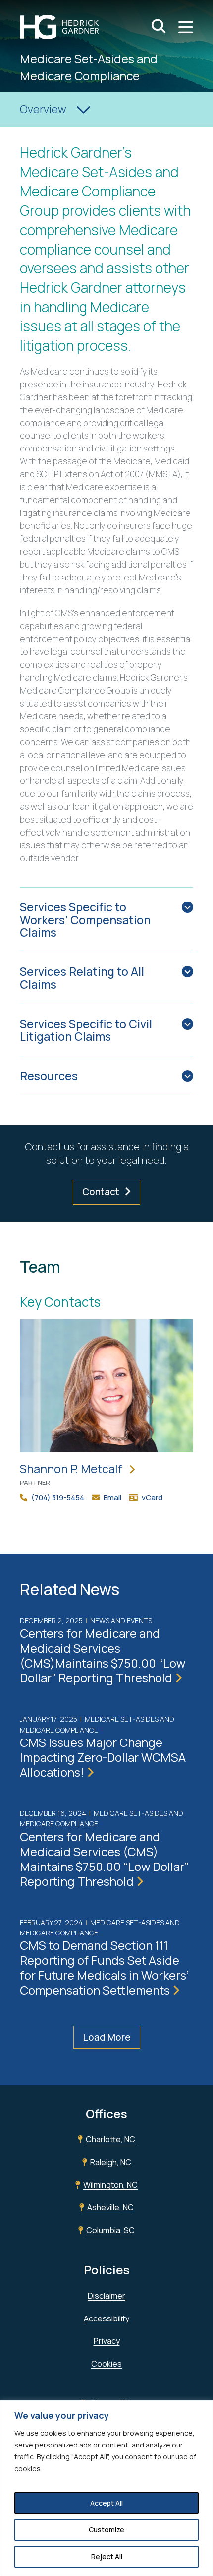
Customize (106, 2530)
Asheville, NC (110, 2207)
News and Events (121, 1621)
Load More (107, 2037)
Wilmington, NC (110, 2185)
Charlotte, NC (110, 2139)
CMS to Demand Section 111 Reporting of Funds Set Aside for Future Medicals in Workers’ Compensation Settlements (104, 1967)
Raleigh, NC (111, 2162)
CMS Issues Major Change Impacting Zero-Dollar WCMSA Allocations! (103, 1757)
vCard (152, 1498)
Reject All (107, 2556)
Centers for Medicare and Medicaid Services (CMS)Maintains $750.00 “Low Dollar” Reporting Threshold (103, 1655)
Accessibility (106, 2318)
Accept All (106, 2503)
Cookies (106, 2364)
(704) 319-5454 (58, 1498)
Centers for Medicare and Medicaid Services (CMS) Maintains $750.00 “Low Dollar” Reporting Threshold (104, 1859)
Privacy (107, 2341)
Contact (101, 1192)
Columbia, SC (110, 2230)
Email (112, 1498)
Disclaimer (106, 2296)
